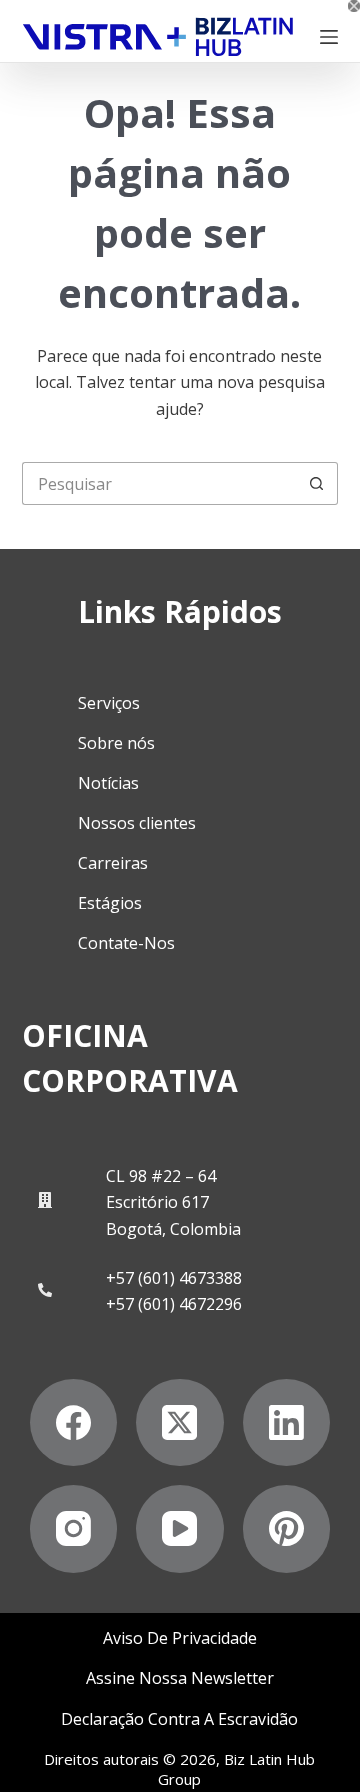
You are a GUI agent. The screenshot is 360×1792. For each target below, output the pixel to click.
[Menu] (329, 37)
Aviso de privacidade (180, 1638)
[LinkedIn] (287, 1423)
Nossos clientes (137, 823)
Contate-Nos (126, 943)
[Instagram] (74, 1529)
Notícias (108, 783)
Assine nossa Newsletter (180, 1678)
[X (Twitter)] (180, 1423)
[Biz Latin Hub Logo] (158, 37)
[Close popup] (354, 6)
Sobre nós (116, 743)
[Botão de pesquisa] (316, 483)
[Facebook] (74, 1423)
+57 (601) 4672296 (174, 1304)
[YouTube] (180, 1529)
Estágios (110, 903)
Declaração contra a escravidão (179, 1719)
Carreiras (113, 863)
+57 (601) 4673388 (174, 1278)
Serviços (109, 703)
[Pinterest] (287, 1529)
